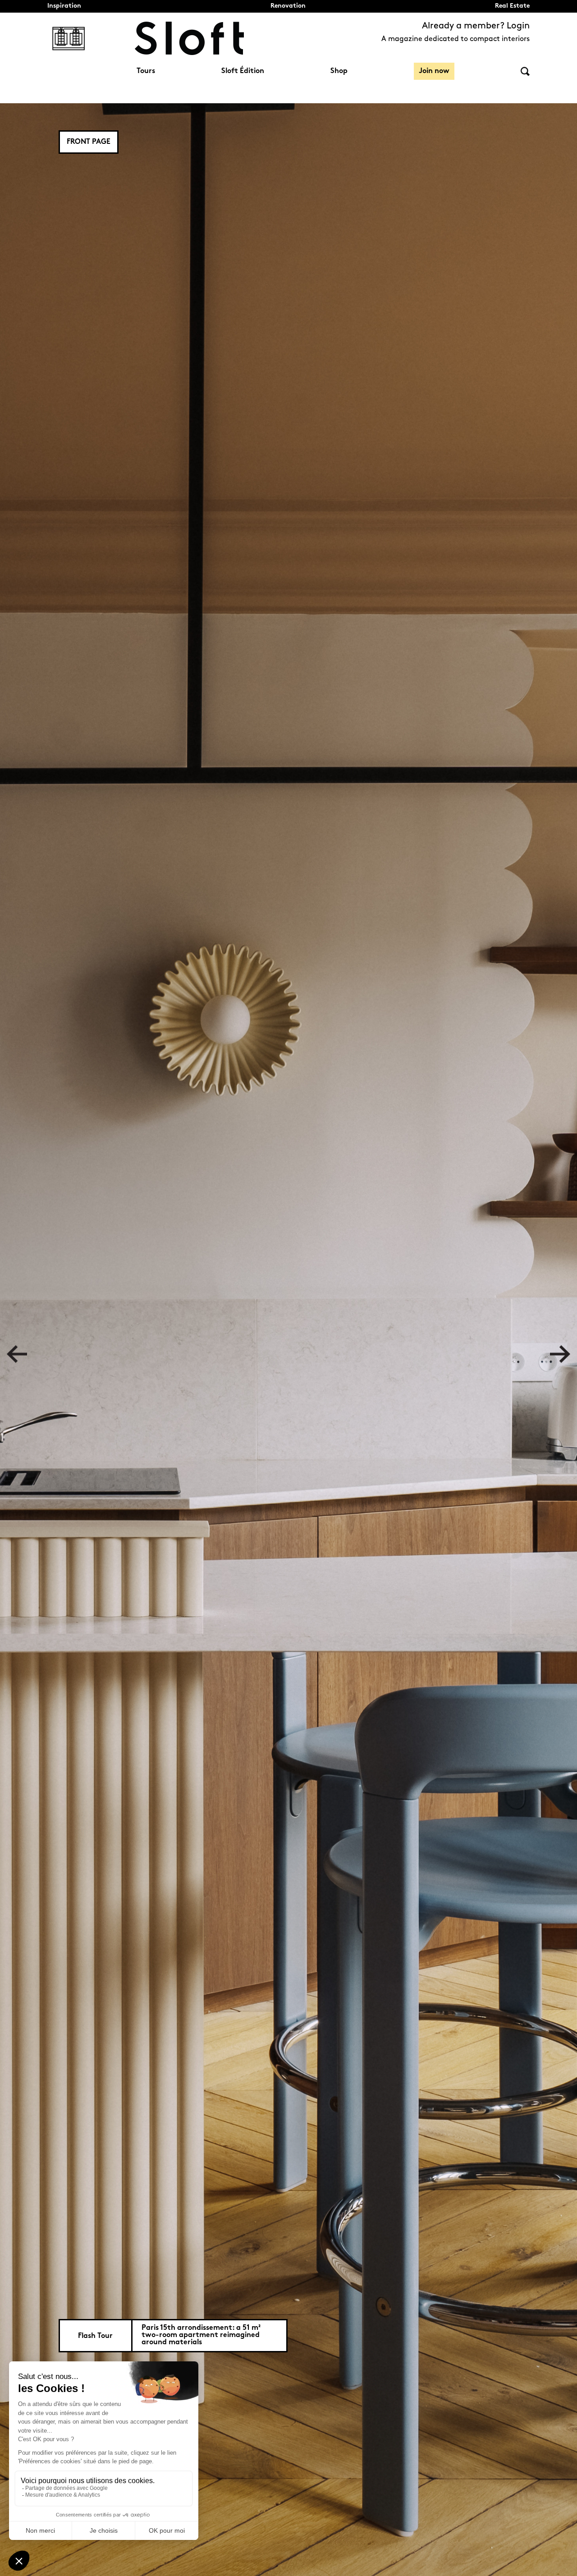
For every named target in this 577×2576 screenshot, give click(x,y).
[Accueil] (189, 38)
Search (525, 71)
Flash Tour (95, 2336)
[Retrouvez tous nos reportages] (69, 38)
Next (560, 1354)
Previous (17, 1354)
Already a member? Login (476, 26)
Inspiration (64, 6)
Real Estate (512, 6)
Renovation (288, 6)
